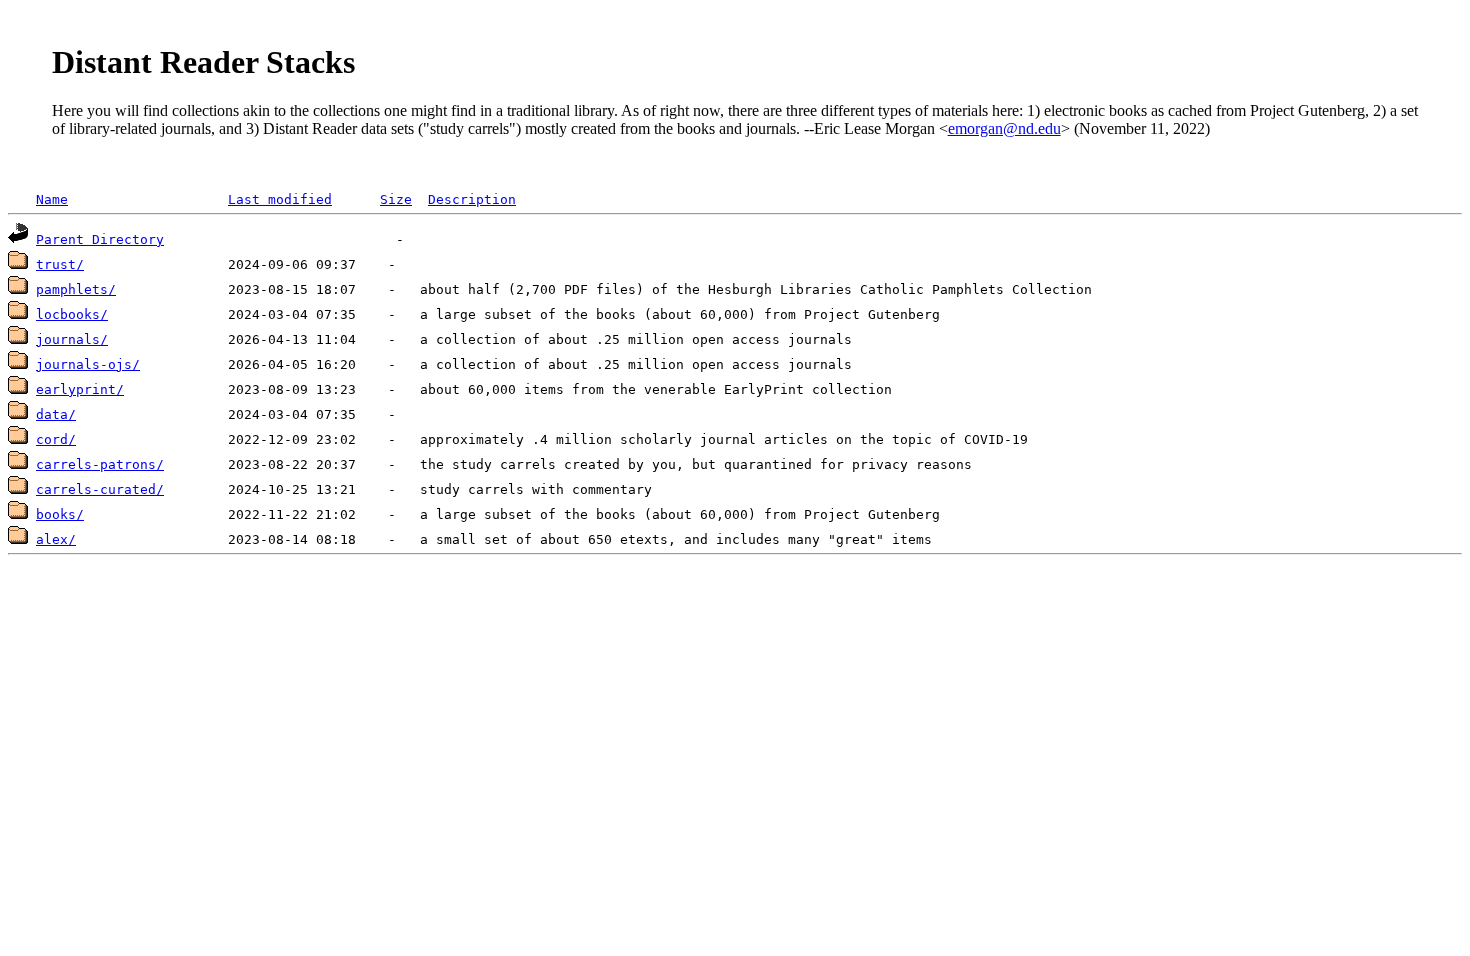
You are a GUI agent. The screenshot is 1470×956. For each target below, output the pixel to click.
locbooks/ (72, 314)
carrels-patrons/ (100, 464)
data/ (56, 414)
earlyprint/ (80, 389)
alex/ (56, 539)
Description (472, 199)
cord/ (56, 439)
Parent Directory (100, 239)
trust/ (60, 264)
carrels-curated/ (100, 489)
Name (52, 199)
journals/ (72, 339)
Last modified (280, 199)
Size (396, 199)
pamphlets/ (76, 289)
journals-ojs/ (88, 364)
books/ (60, 514)
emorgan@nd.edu (1004, 128)
